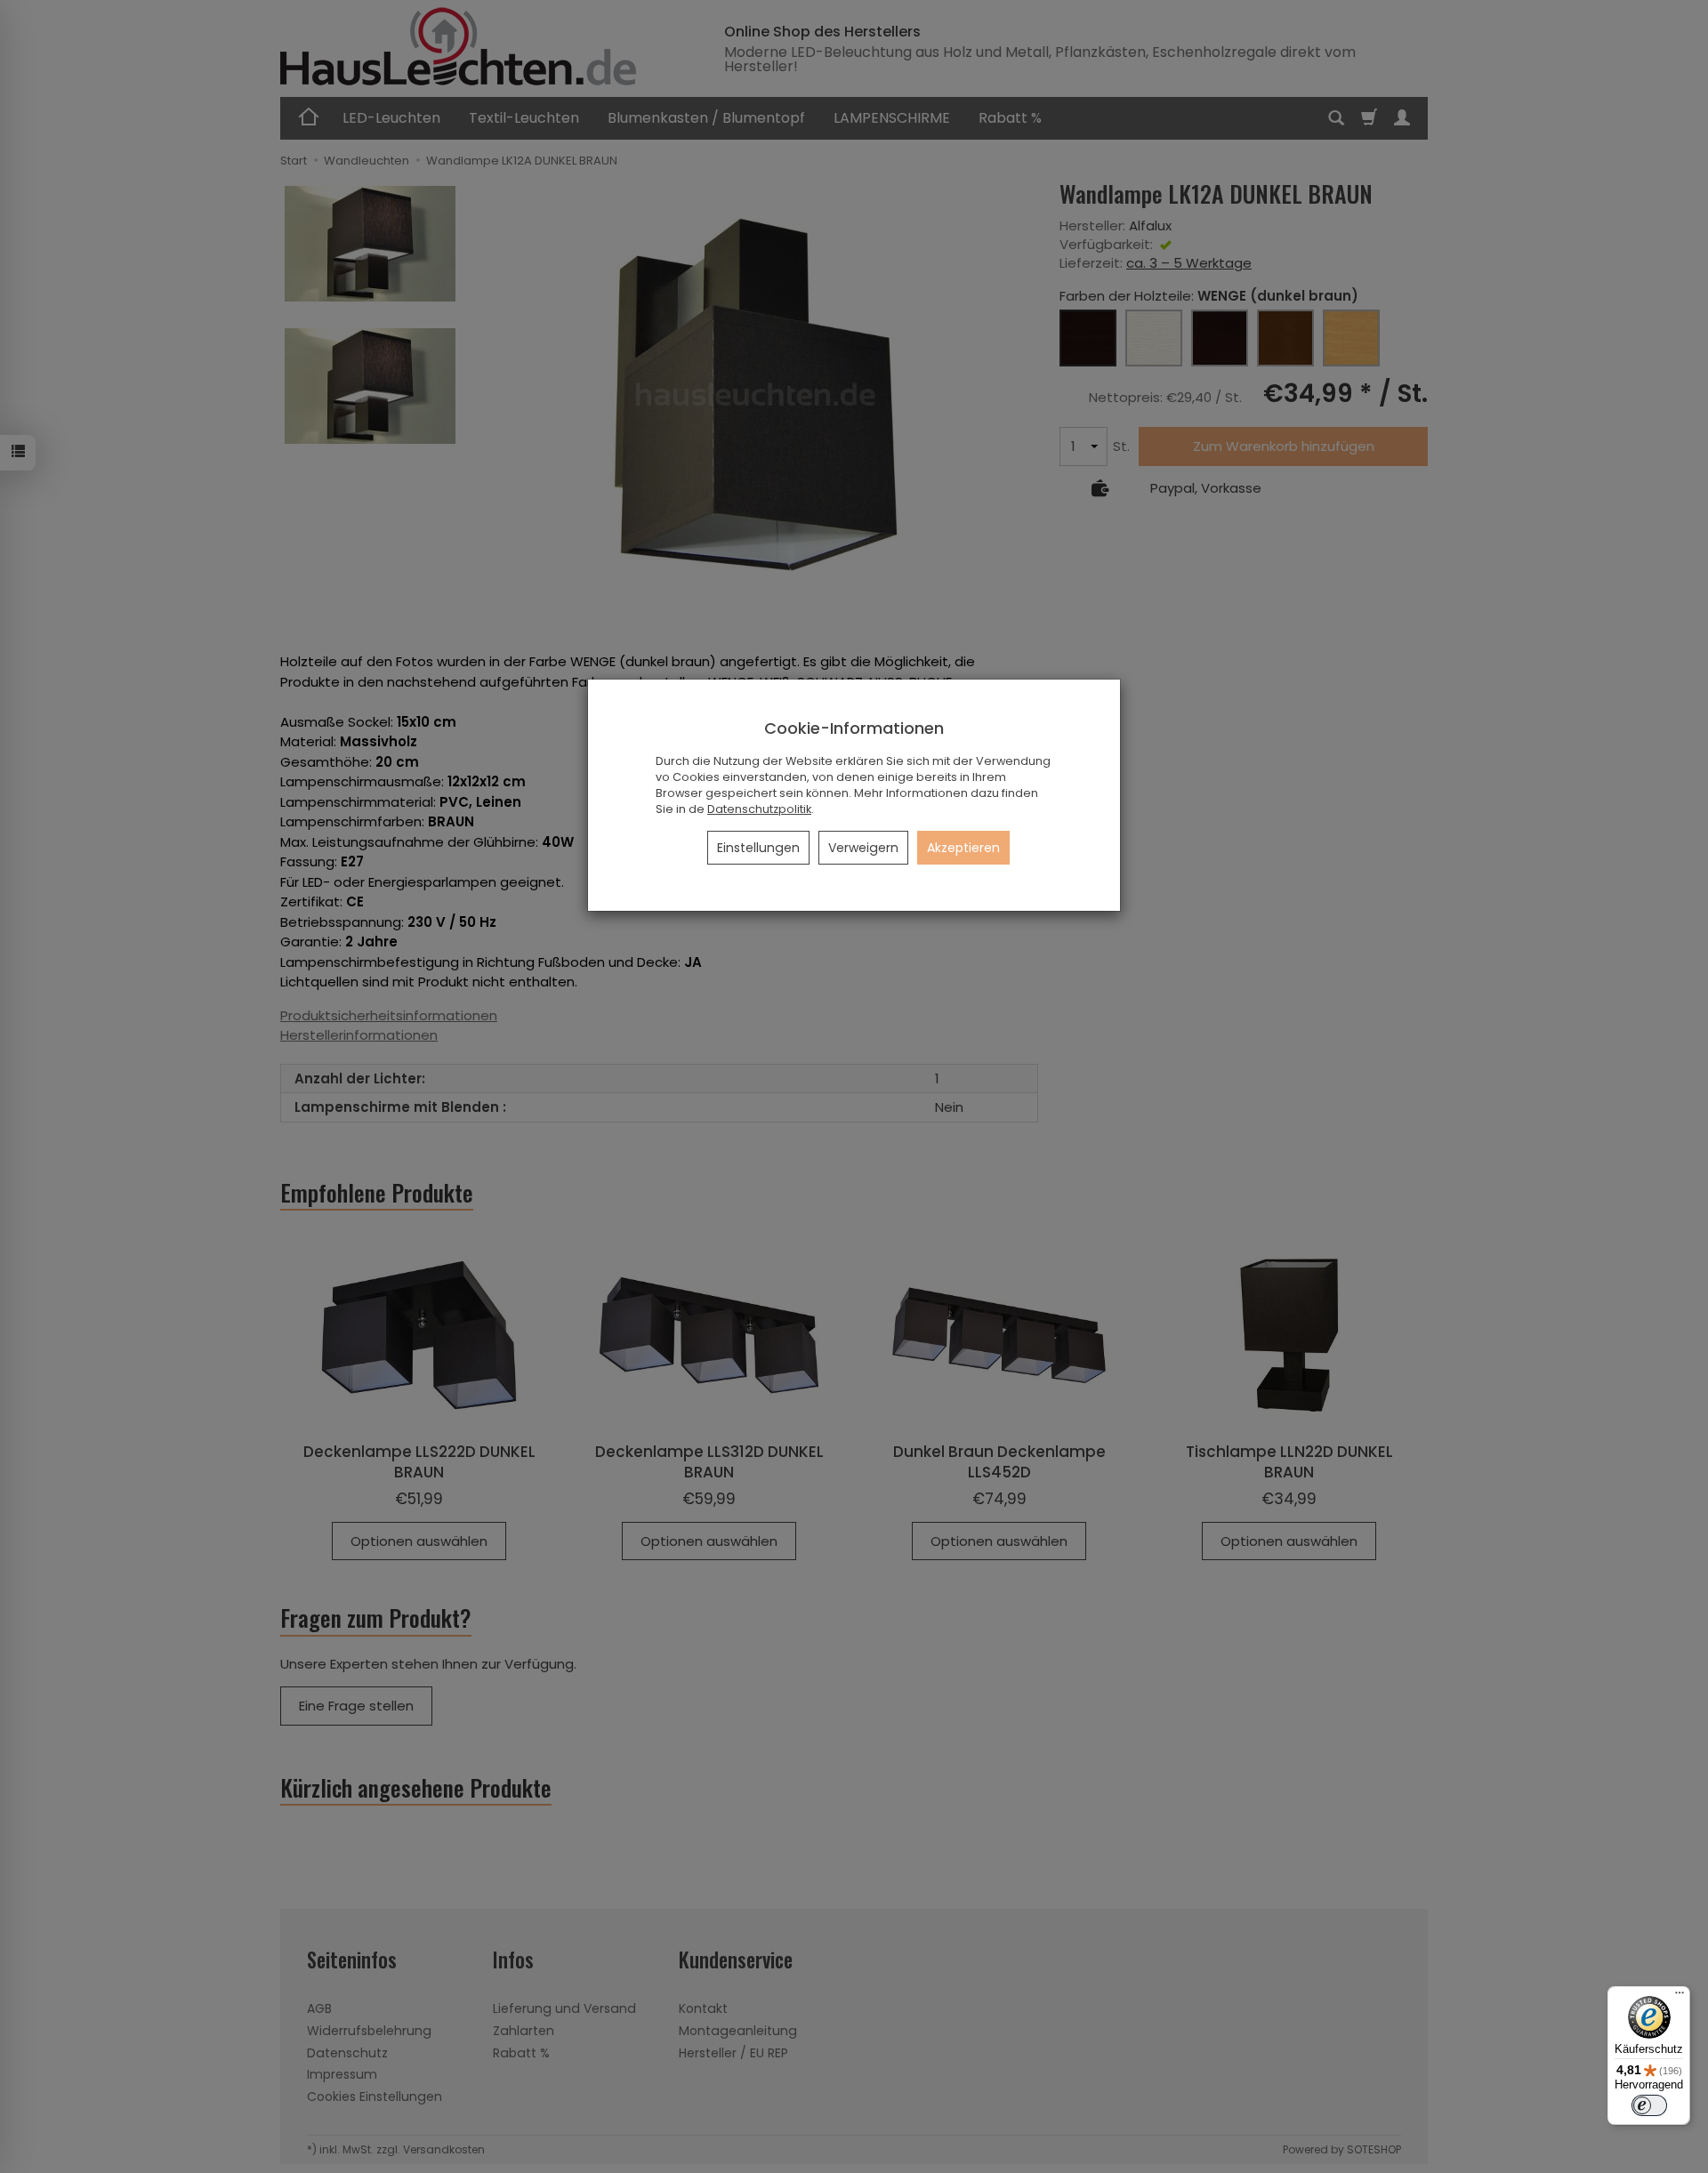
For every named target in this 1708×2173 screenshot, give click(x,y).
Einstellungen (758, 848)
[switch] (1649, 2105)
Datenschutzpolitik (759, 809)
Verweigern (863, 848)
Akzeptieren (963, 848)
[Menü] (1680, 1997)
